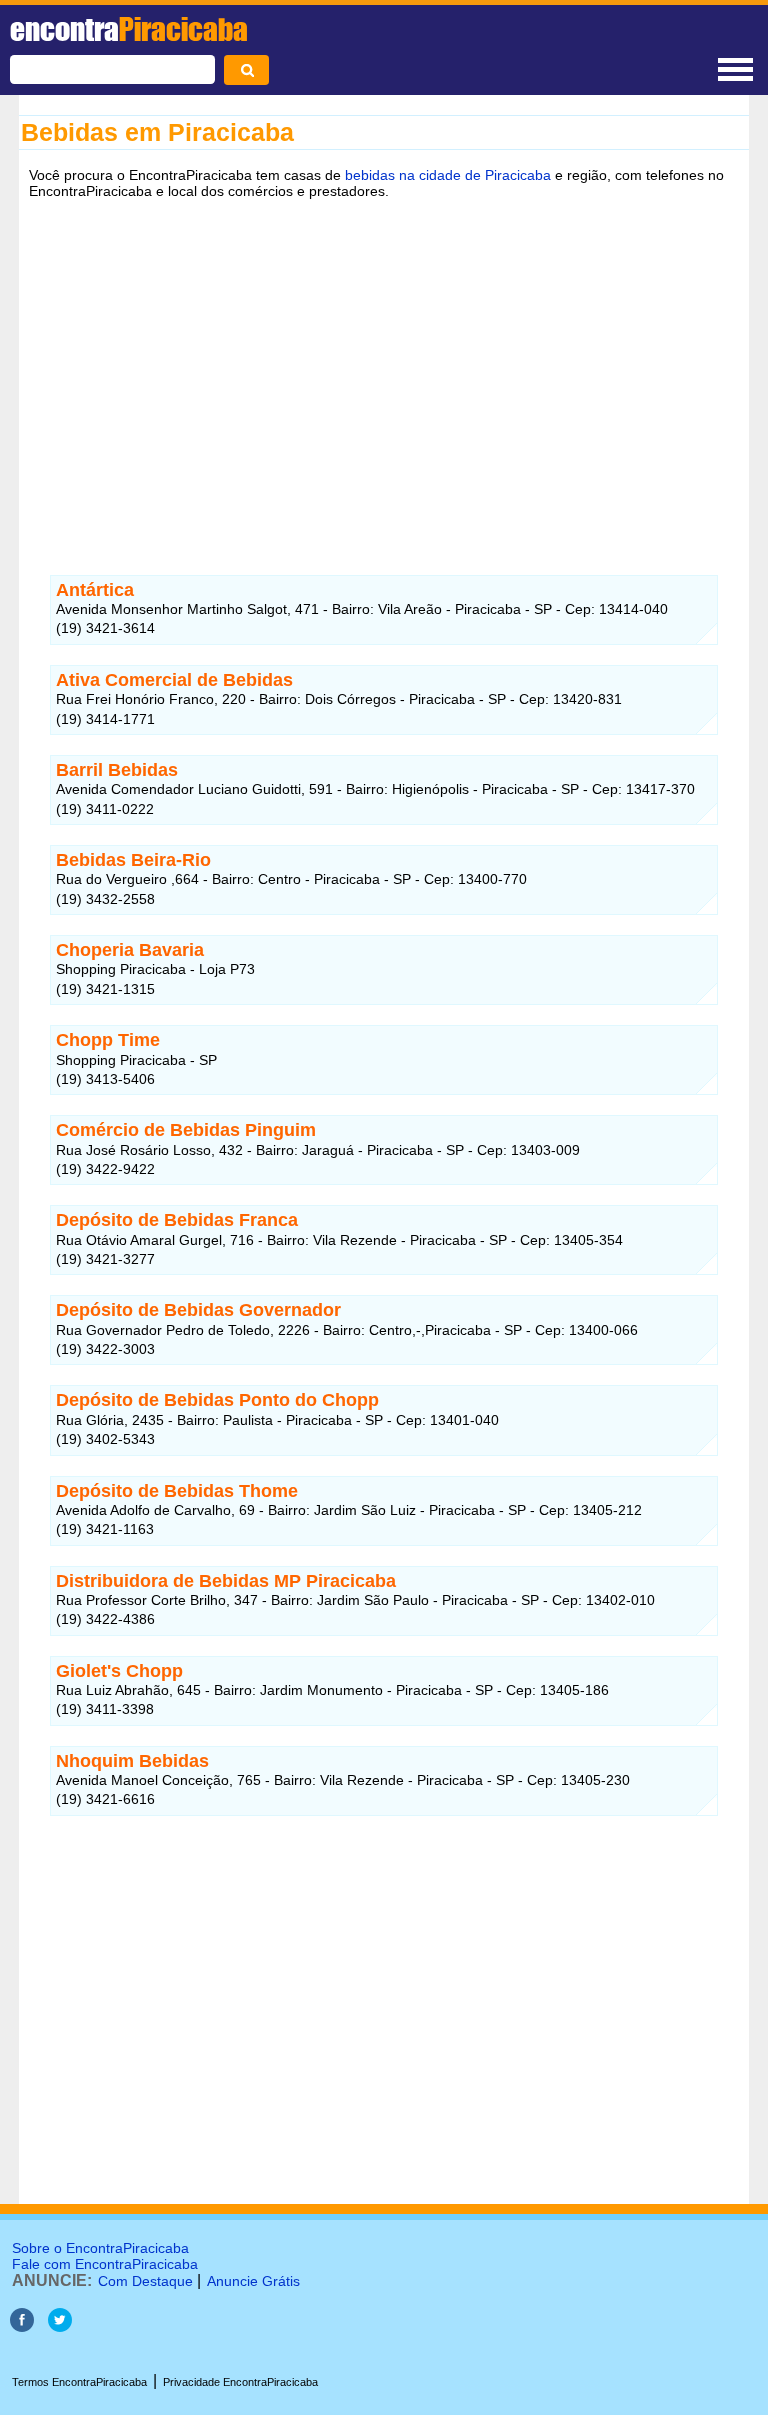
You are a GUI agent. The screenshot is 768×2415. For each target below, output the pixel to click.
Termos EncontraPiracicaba (79, 2382)
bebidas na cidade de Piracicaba (448, 175)
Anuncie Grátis (253, 2281)
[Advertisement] (384, 363)
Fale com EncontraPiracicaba (105, 2264)
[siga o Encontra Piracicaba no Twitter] (60, 2326)
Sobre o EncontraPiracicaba (100, 2248)
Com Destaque (145, 2281)
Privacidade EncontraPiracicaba (240, 2382)
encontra (129, 29)
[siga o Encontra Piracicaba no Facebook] (22, 2326)
